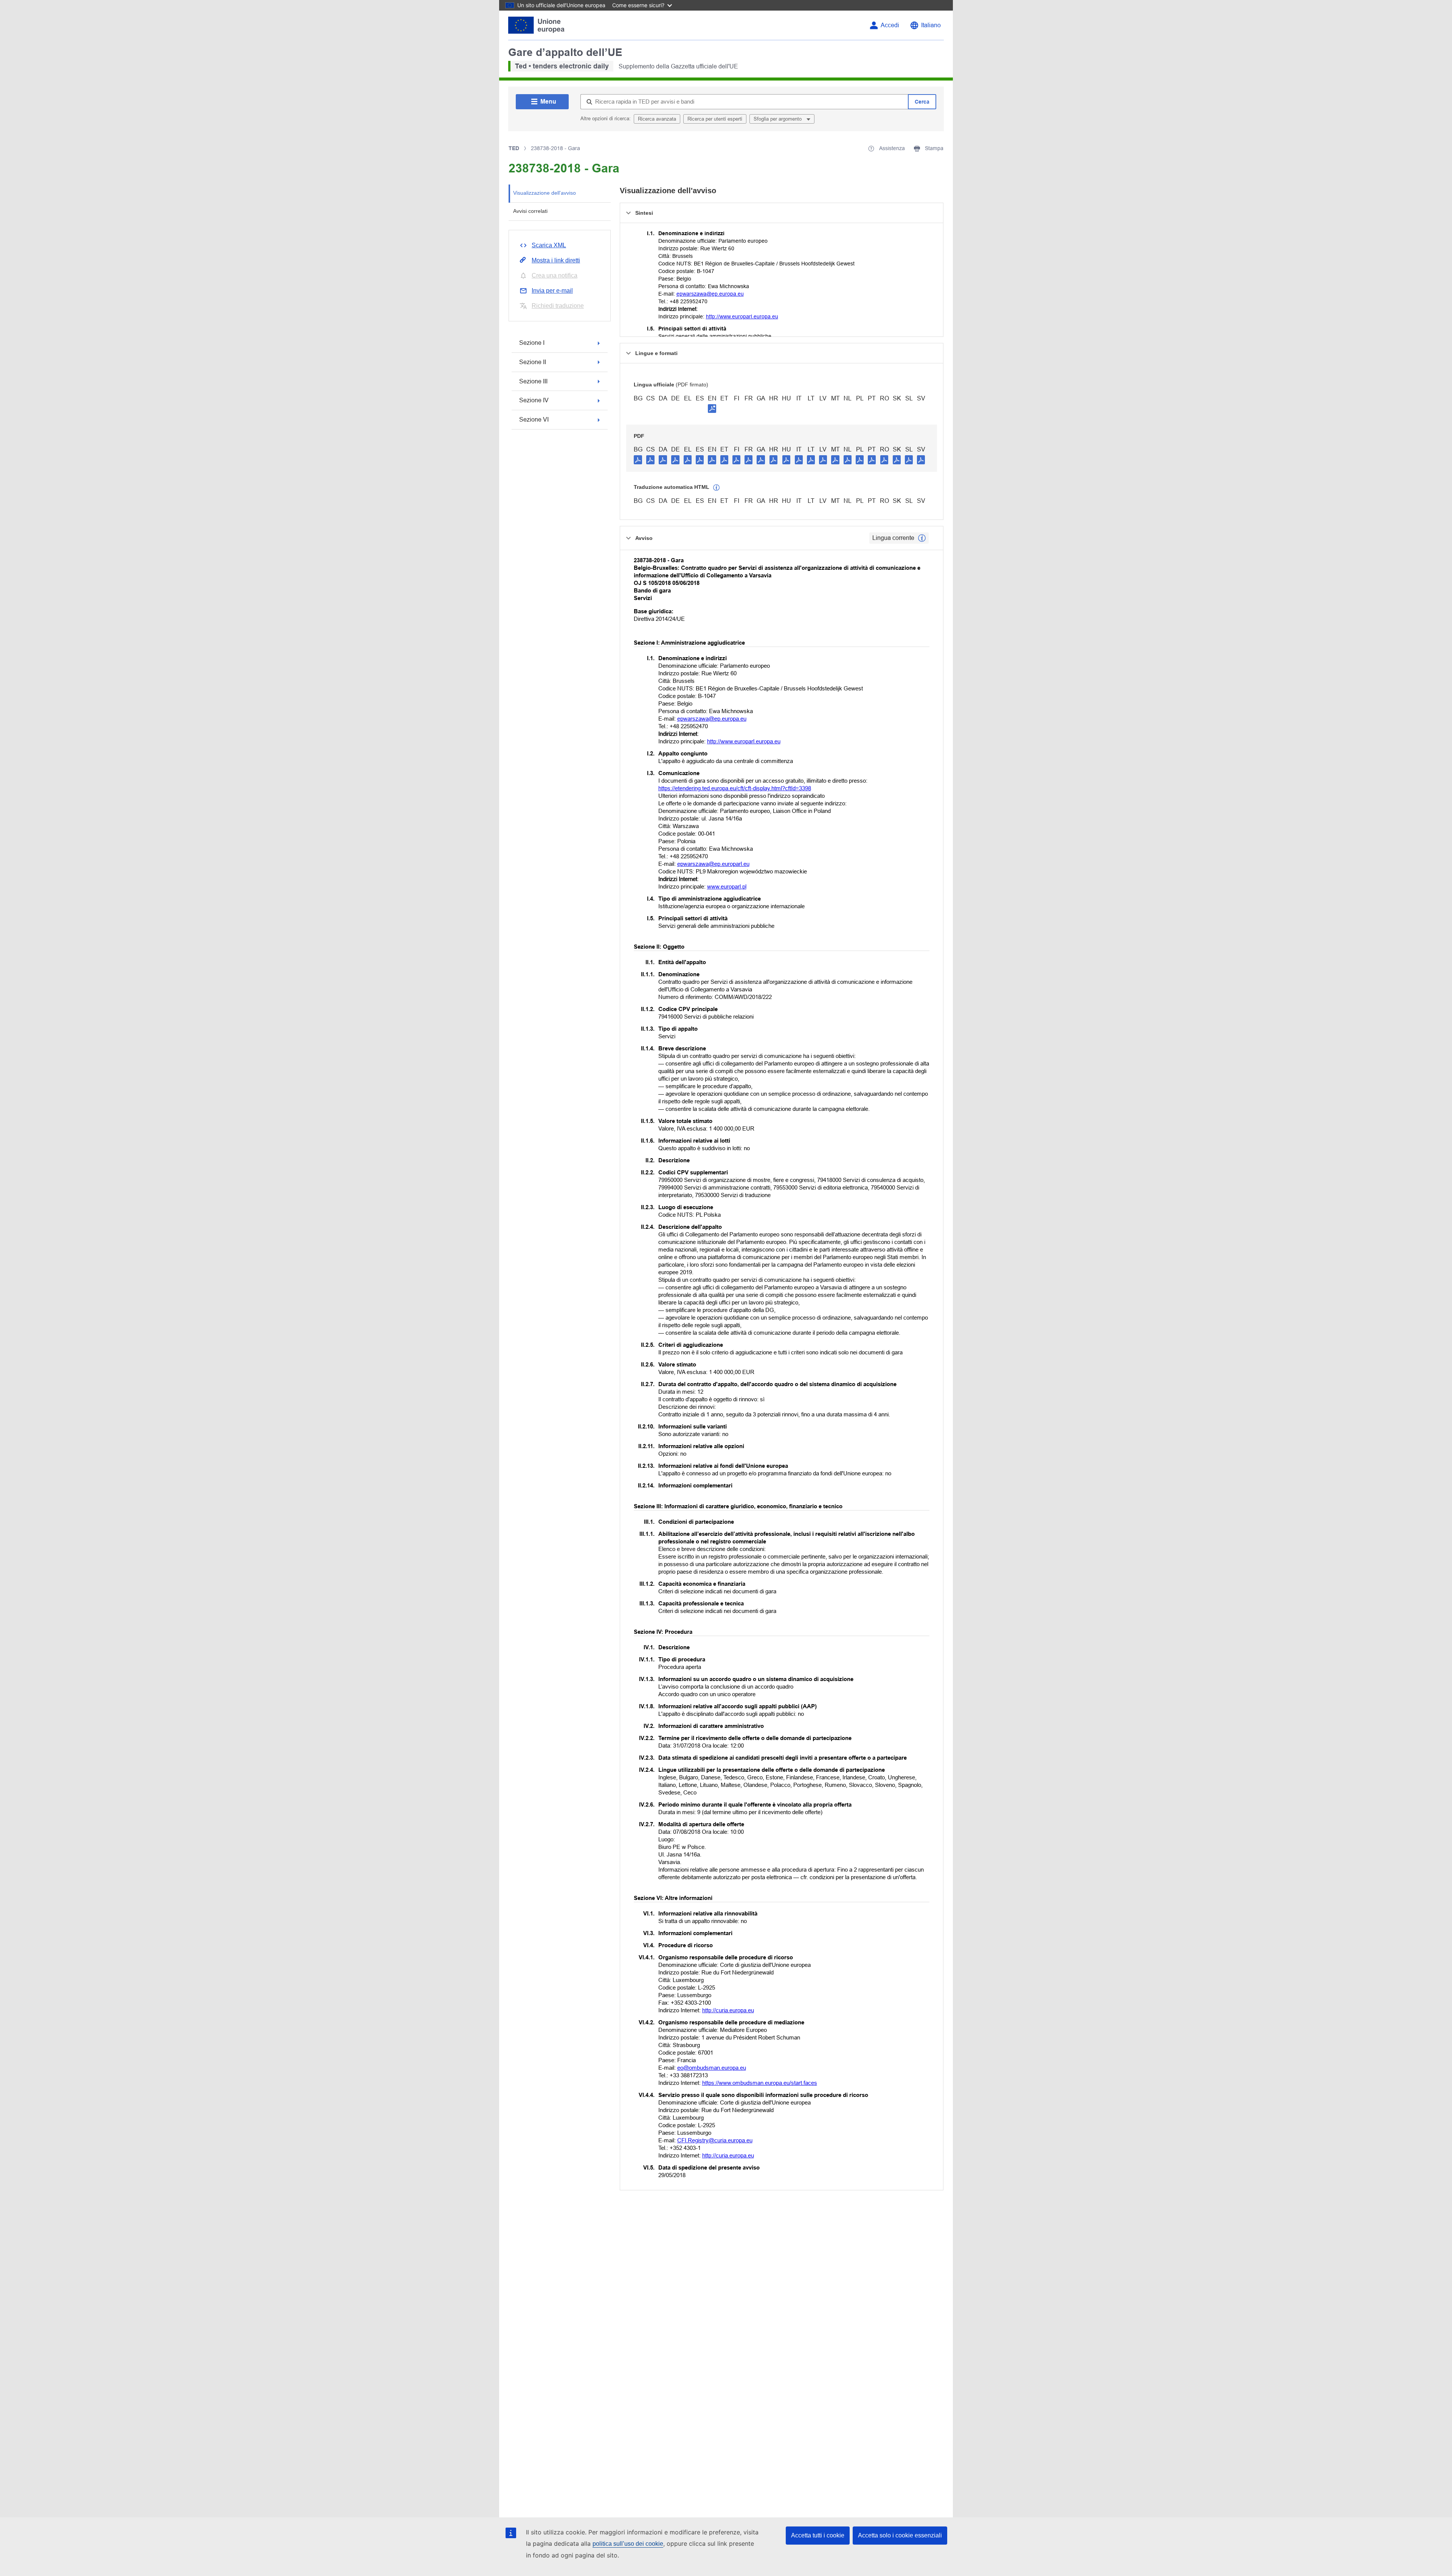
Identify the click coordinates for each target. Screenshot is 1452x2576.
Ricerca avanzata (657, 119)
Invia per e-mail (552, 291)
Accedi (890, 25)
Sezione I (532, 343)
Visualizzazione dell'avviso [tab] (544, 193)
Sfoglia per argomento (778, 119)
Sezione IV (534, 400)
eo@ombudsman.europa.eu (712, 2068)
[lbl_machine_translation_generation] (717, 488)
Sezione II (533, 362)
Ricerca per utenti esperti (715, 119)
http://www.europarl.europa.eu (742, 316)
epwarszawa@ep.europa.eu (710, 294)
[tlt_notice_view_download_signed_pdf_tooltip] (712, 408)
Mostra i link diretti (556, 260)
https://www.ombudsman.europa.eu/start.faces (760, 2083)
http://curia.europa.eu (728, 2010)
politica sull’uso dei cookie (628, 2544)
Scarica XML (549, 245)
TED (514, 148)
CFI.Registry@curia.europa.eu (715, 2140)
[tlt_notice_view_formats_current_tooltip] (922, 538)
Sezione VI (534, 420)
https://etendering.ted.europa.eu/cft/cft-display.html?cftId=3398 (735, 788)
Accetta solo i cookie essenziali (900, 2535)
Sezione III (533, 381)
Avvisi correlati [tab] (530, 211)
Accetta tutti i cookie (818, 2535)
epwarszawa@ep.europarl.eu (713, 864)
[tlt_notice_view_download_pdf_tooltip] (638, 459)
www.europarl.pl (727, 886)
